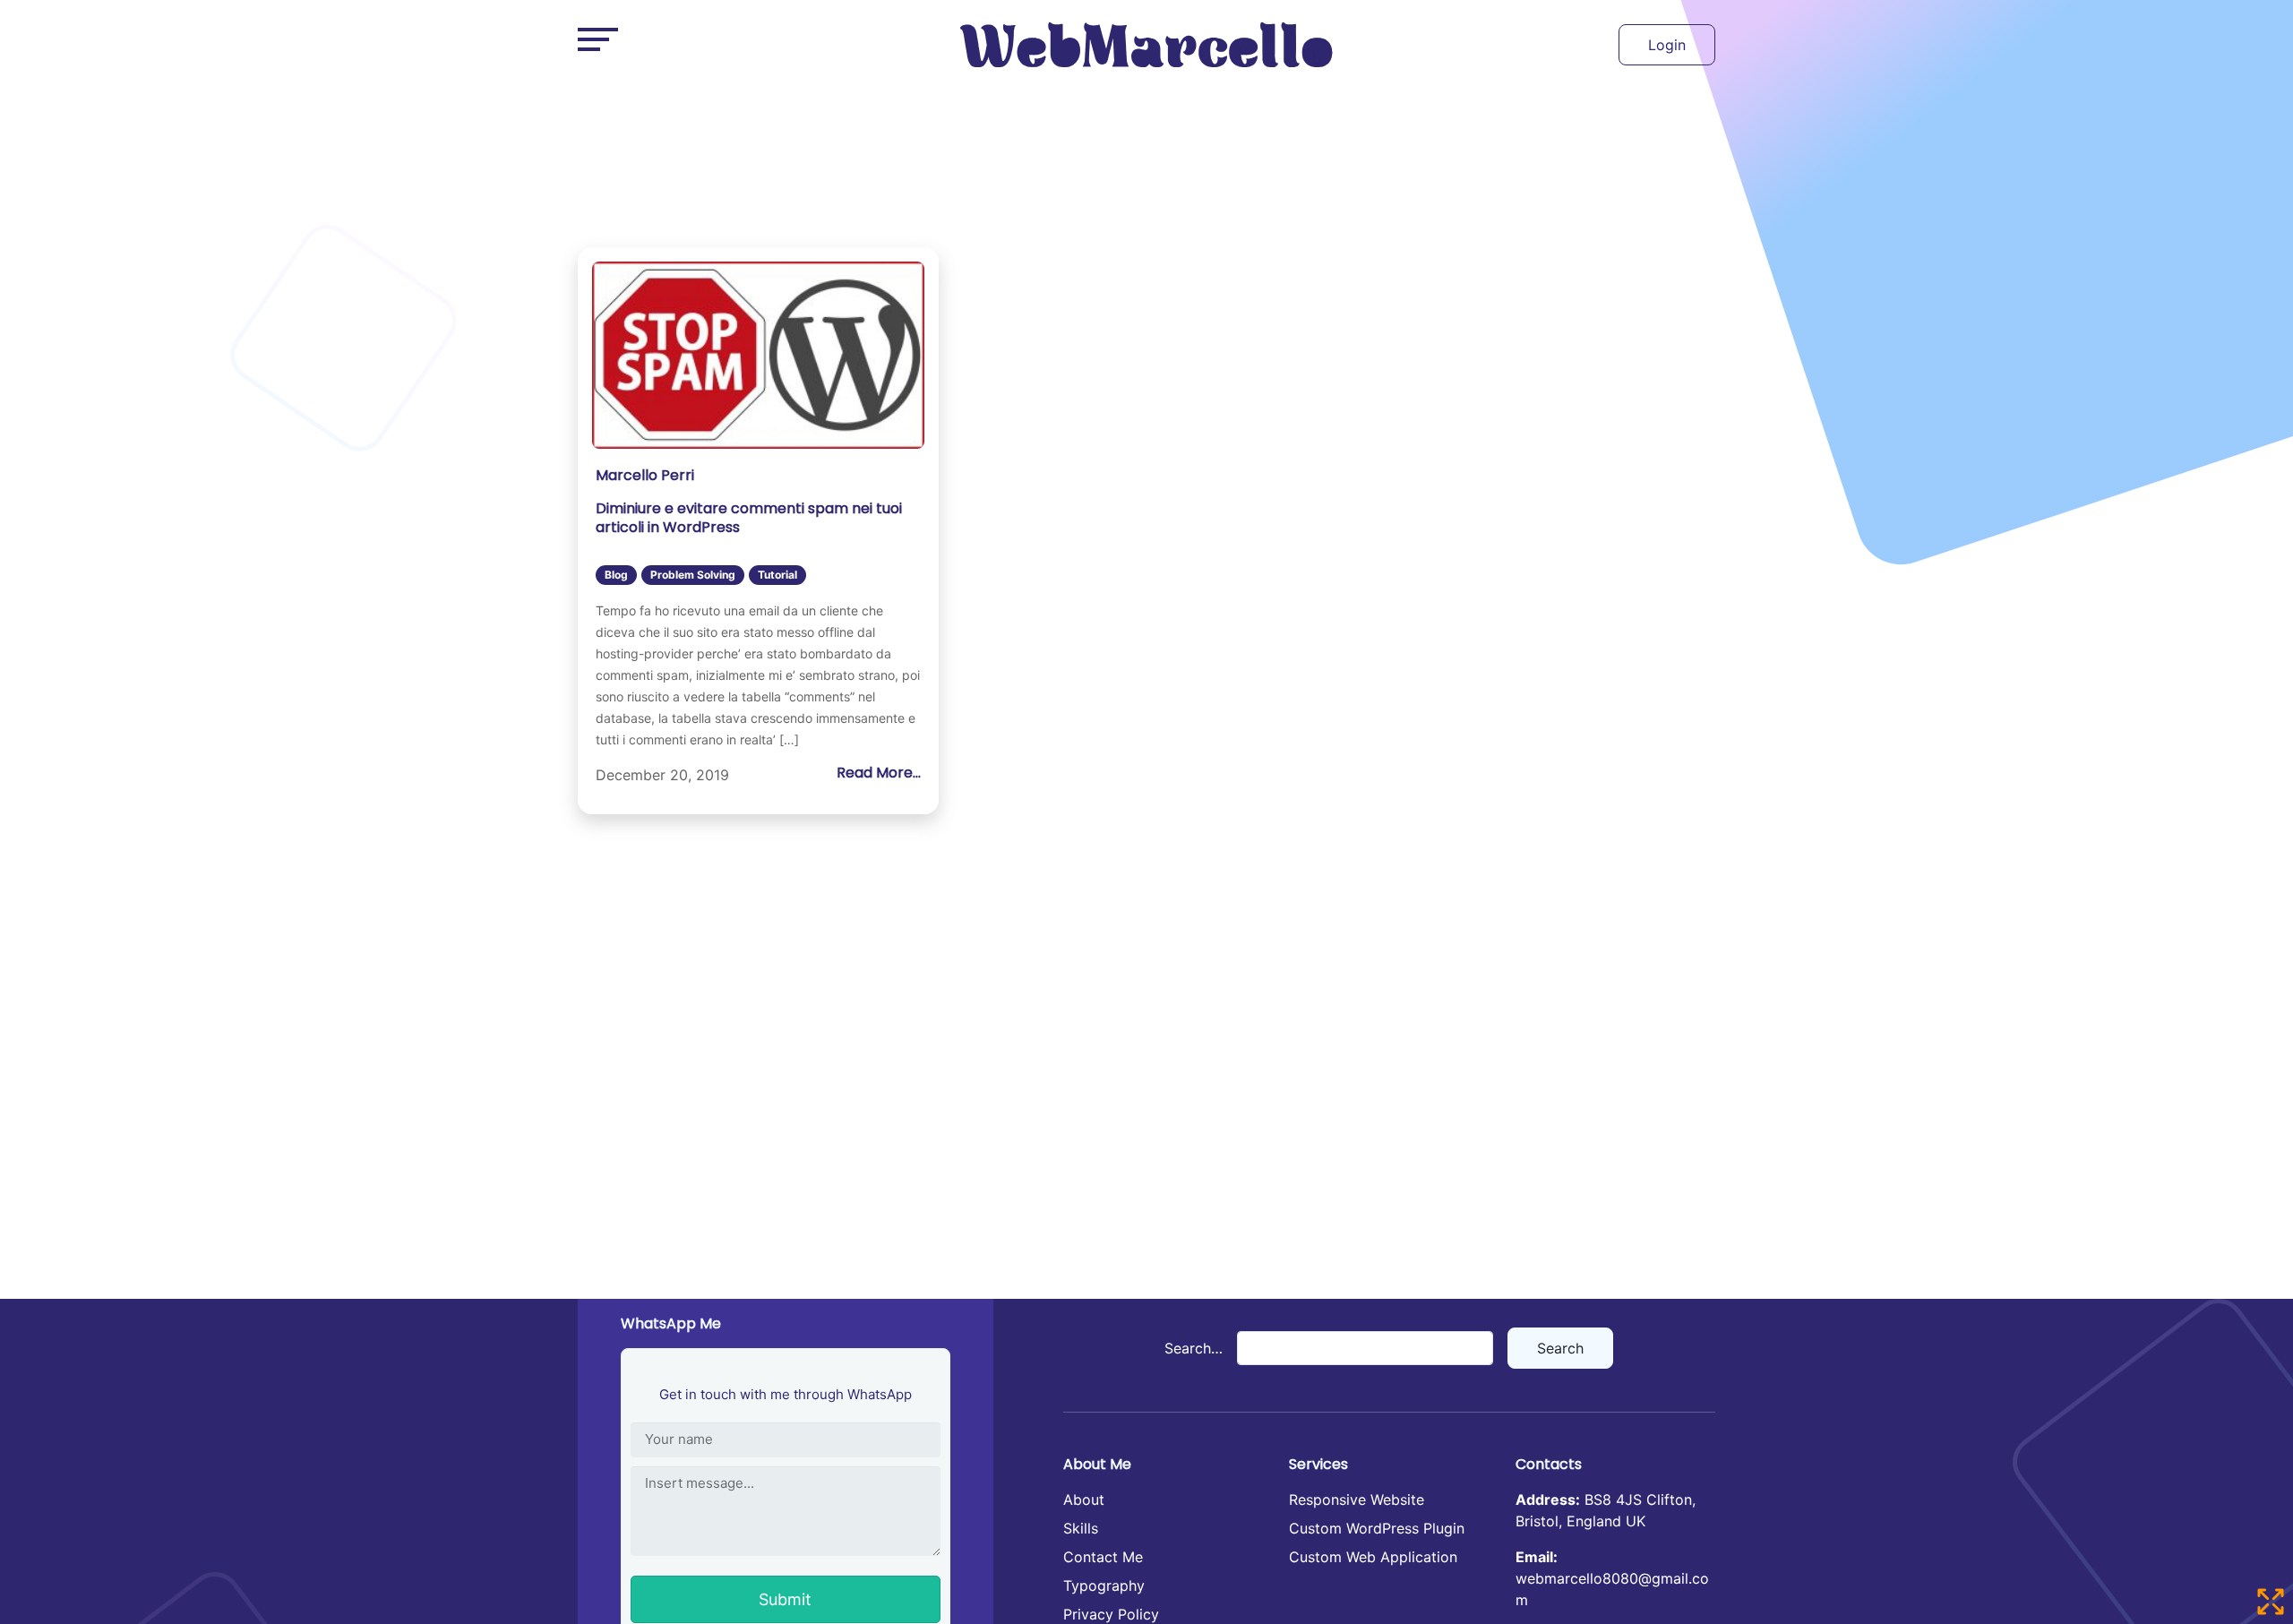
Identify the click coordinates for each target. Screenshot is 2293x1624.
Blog (616, 575)
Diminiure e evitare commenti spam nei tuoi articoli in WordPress (749, 518)
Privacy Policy (1111, 1614)
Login (1667, 45)
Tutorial (777, 575)
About (1084, 1499)
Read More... (879, 773)
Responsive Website (1357, 1499)
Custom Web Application (1373, 1557)
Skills (1081, 1528)
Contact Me (1103, 1557)
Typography (1104, 1585)
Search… (1194, 1348)
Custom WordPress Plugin (1377, 1528)
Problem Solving (693, 575)
